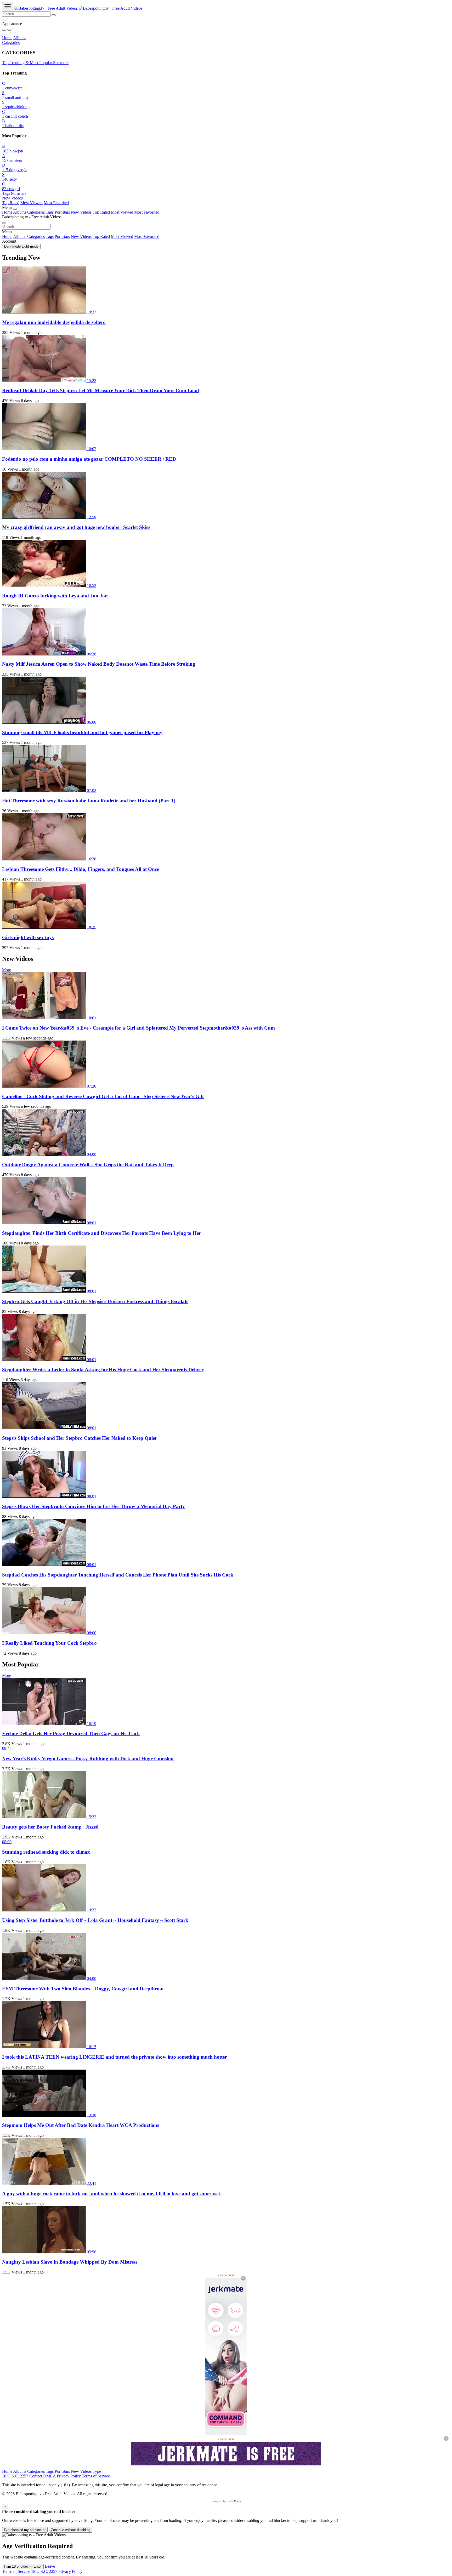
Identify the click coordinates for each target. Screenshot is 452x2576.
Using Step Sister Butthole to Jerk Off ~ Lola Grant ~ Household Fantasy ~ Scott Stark (95, 1920)
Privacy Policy (69, 2476)
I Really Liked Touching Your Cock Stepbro (49, 1643)
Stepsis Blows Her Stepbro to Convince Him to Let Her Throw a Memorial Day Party (94, 1506)
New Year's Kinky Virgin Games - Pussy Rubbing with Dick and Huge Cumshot (88, 1759)
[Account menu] (4, 20)
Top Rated (11, 203)
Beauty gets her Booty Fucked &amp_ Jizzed (50, 1827)
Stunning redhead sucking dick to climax (46, 1852)
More (7, 970)
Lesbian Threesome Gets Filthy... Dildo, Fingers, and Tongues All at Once (81, 869)
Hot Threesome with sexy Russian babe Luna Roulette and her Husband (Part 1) (89, 801)
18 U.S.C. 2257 (15, 2476)
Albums (20, 38)
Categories (11, 42)
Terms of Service (96, 2476)
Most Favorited (56, 203)
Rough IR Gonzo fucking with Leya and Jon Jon (55, 596)
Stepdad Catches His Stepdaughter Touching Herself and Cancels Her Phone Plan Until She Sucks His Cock (118, 1575)
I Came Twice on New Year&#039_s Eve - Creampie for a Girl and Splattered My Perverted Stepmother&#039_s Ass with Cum (139, 1028)
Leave (50, 2566)
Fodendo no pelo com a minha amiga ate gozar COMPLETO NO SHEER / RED (89, 459)
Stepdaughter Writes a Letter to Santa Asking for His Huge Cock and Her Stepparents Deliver (103, 1370)
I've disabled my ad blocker (25, 2530)
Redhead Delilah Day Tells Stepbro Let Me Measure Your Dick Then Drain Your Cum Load (101, 390)
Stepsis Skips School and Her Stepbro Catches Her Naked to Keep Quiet (79, 1438)
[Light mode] (4, 30)
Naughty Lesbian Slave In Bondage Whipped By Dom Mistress (70, 2262)
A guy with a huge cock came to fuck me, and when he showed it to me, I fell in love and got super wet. (112, 2194)
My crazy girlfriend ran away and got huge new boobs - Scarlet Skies (76, 527)
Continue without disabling (70, 2530)
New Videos (12, 198)
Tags (6, 193)
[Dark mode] (9, 30)
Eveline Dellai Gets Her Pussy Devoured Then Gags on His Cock (71, 1733)
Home (7, 38)
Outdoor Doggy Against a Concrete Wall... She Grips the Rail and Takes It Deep (88, 1165)
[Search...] (54, 15)
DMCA (49, 2476)
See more (61, 63)
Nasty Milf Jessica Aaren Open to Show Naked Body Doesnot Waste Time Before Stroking (99, 664)
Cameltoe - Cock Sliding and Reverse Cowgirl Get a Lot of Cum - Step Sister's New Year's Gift (103, 1096)
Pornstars (19, 193)
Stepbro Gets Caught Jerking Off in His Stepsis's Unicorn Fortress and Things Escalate (95, 1301)
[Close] (15, 209)
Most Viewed (32, 203)
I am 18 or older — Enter (23, 2566)
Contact (36, 2476)
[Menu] (8, 7)
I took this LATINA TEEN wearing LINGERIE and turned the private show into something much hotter (114, 2057)
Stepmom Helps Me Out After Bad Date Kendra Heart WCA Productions (81, 2125)
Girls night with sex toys (28, 937)
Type (97, 2471)
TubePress (234, 2501)
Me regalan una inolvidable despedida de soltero (54, 322)
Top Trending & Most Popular (28, 63)
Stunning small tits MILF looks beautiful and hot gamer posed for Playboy (82, 732)
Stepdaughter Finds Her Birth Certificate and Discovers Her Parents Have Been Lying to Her (101, 1233)
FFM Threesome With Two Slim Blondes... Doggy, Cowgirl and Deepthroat (83, 1989)
